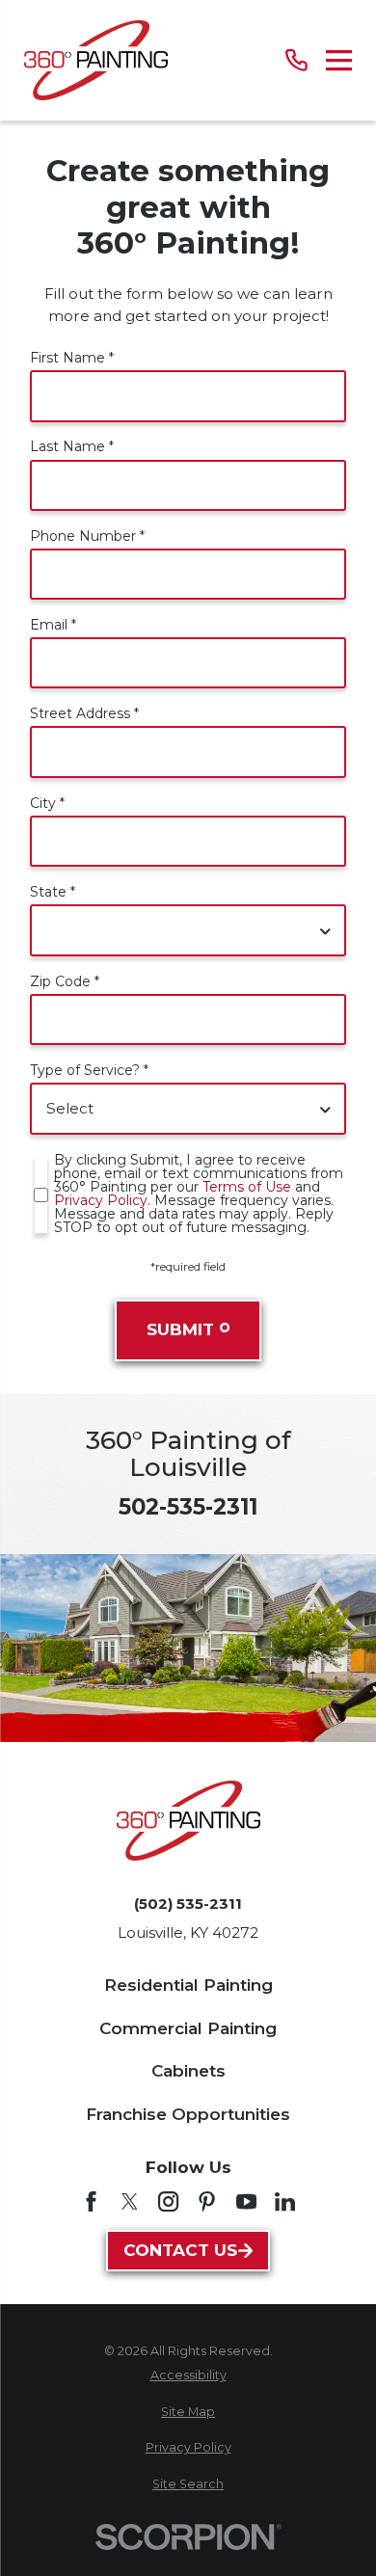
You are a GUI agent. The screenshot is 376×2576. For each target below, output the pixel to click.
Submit (180, 1329)
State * (53, 892)
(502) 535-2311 (188, 1904)
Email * (53, 625)
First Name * (72, 358)
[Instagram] (168, 2201)
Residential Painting (188, 1985)
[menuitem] (188, 2376)
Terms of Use (247, 1187)
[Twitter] (130, 2201)
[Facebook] (91, 2201)
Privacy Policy (101, 1200)
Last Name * (72, 446)
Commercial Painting (188, 2028)
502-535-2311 (188, 1507)
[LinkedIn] (285, 2201)
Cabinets (188, 2071)
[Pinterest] (207, 2201)
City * (47, 803)
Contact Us (180, 2250)
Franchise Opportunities (188, 2114)
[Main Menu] (339, 60)
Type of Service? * (89, 1070)
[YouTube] (246, 2201)
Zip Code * (65, 981)
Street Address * (84, 713)
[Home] (96, 60)
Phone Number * (87, 536)
